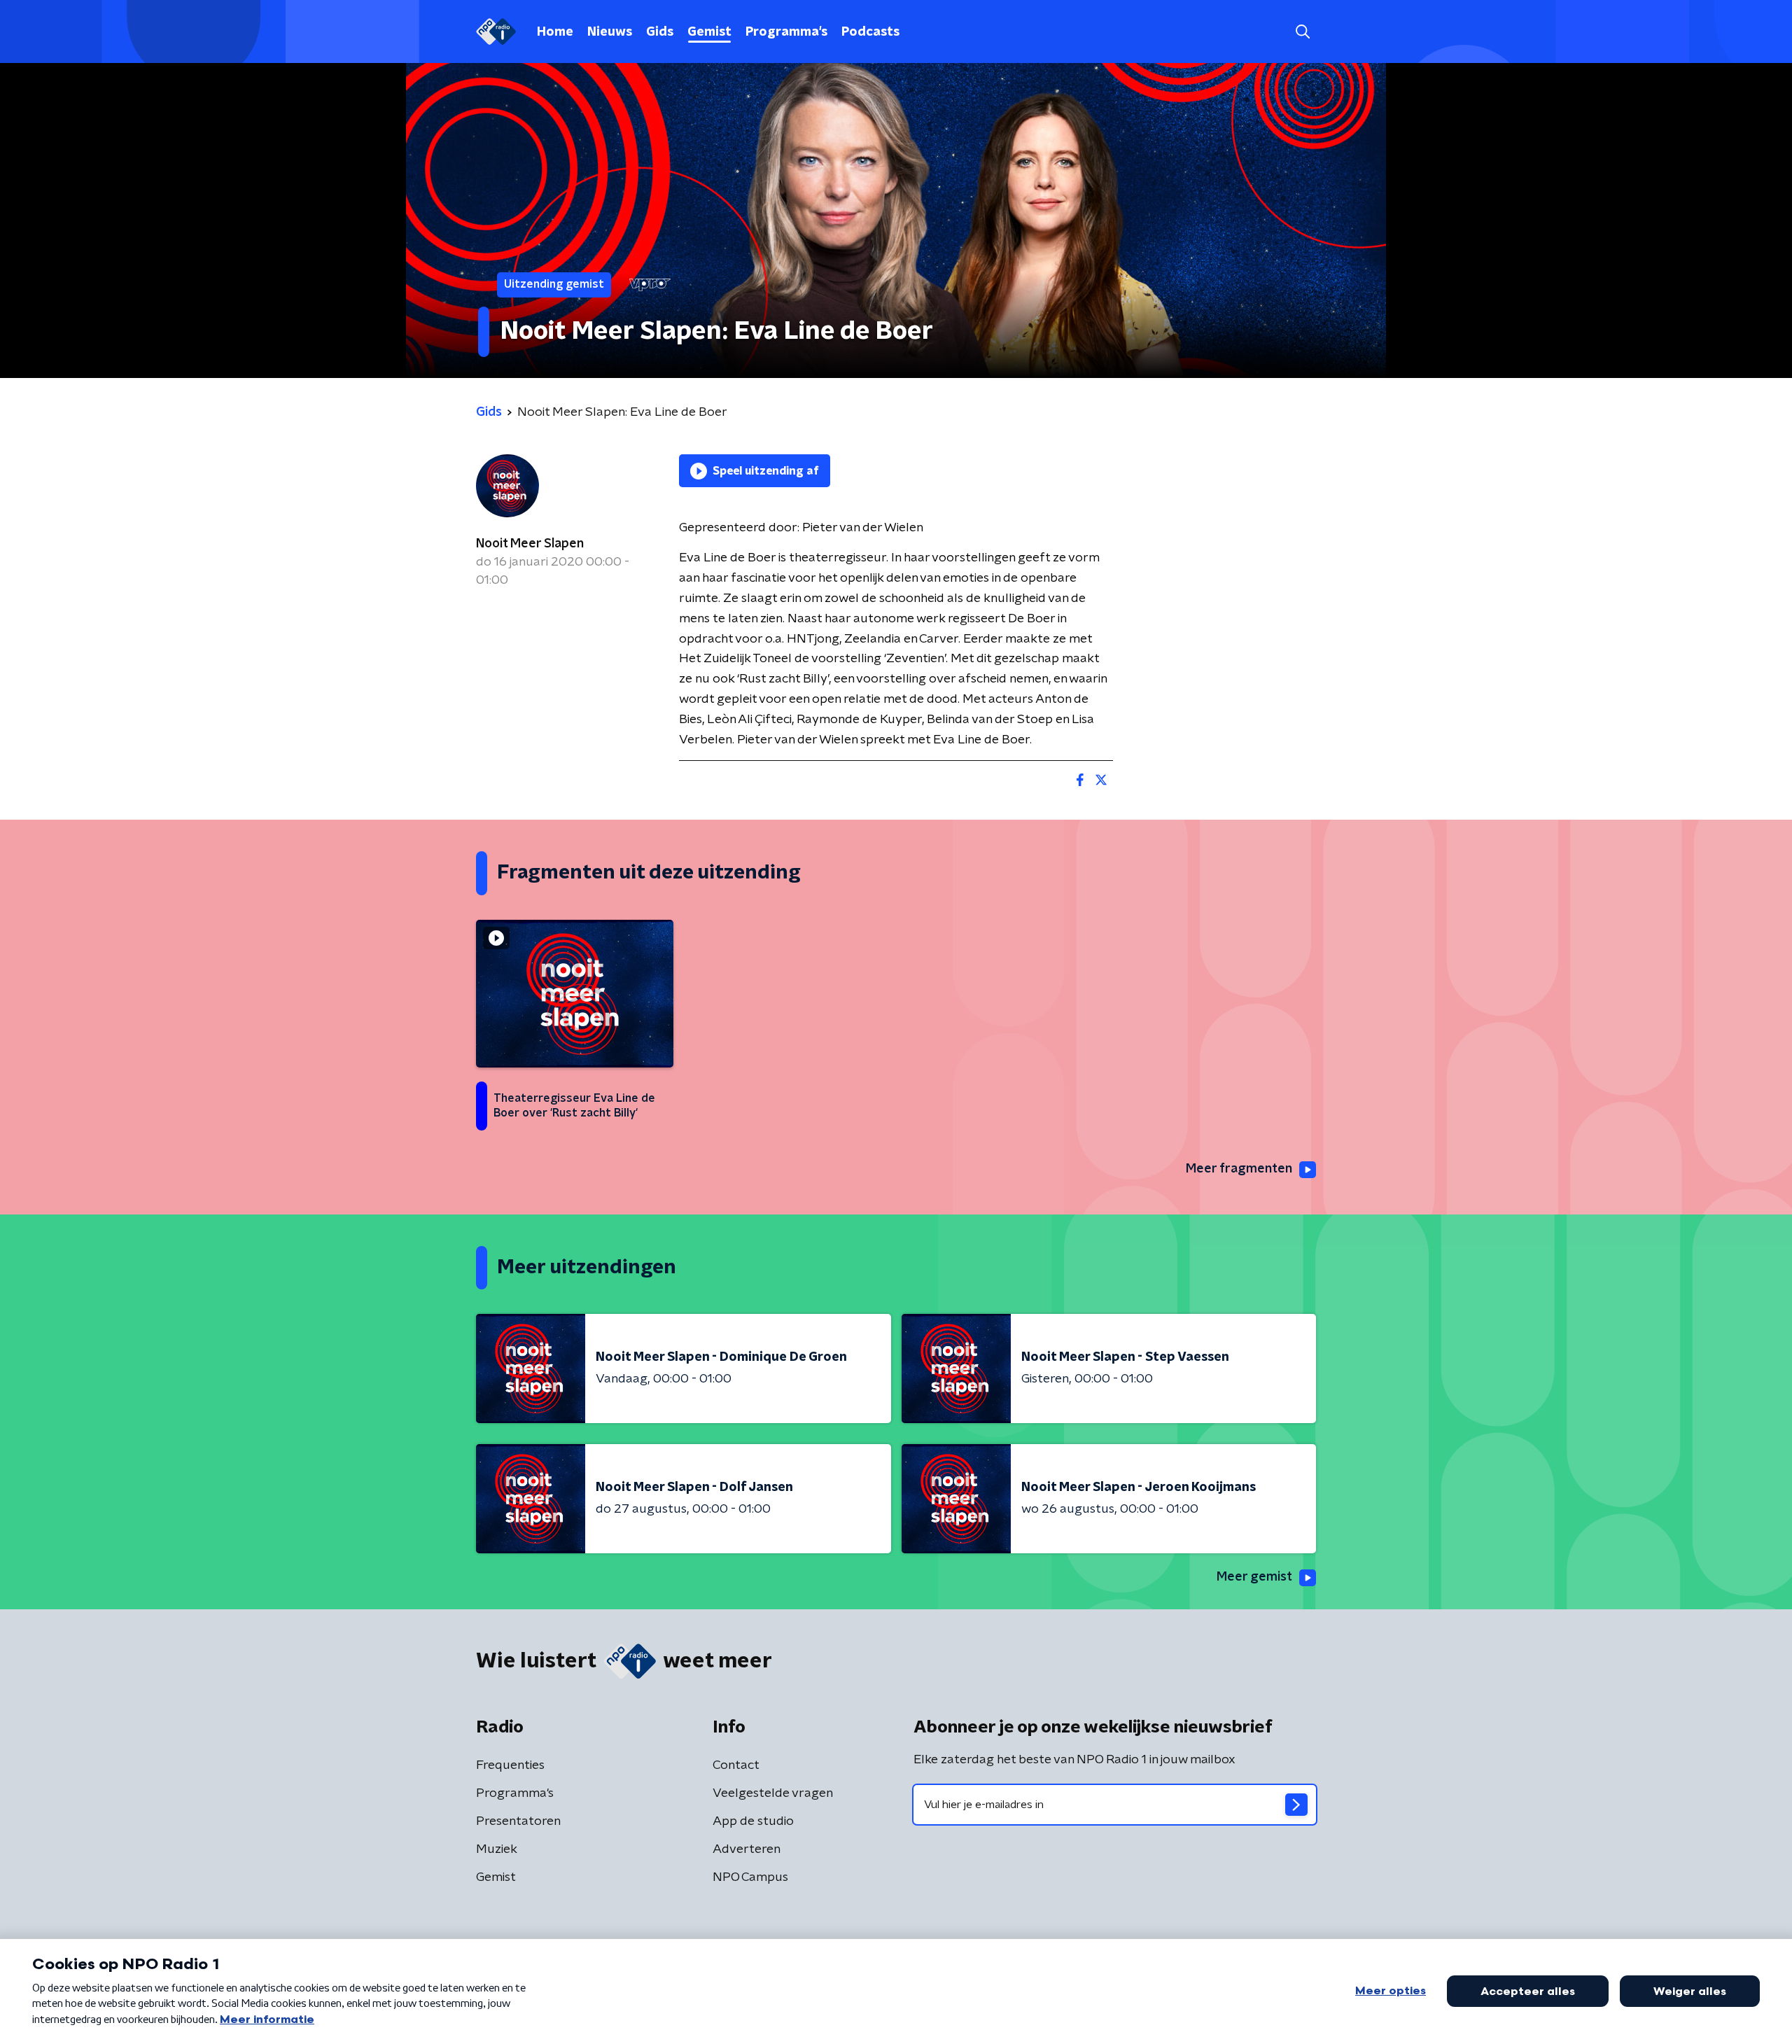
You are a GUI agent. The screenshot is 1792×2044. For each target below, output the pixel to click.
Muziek (497, 1849)
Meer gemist (1254, 1577)
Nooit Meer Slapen (530, 544)
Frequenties (510, 1765)
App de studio (753, 1821)
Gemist (709, 32)
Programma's (786, 32)
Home (555, 32)
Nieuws (610, 32)
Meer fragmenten (1239, 1169)
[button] (1302, 32)
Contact (736, 1765)
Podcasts (870, 32)
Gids (660, 32)
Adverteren (747, 1849)
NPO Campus (750, 1877)
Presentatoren (518, 1821)
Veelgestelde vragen (773, 1793)
